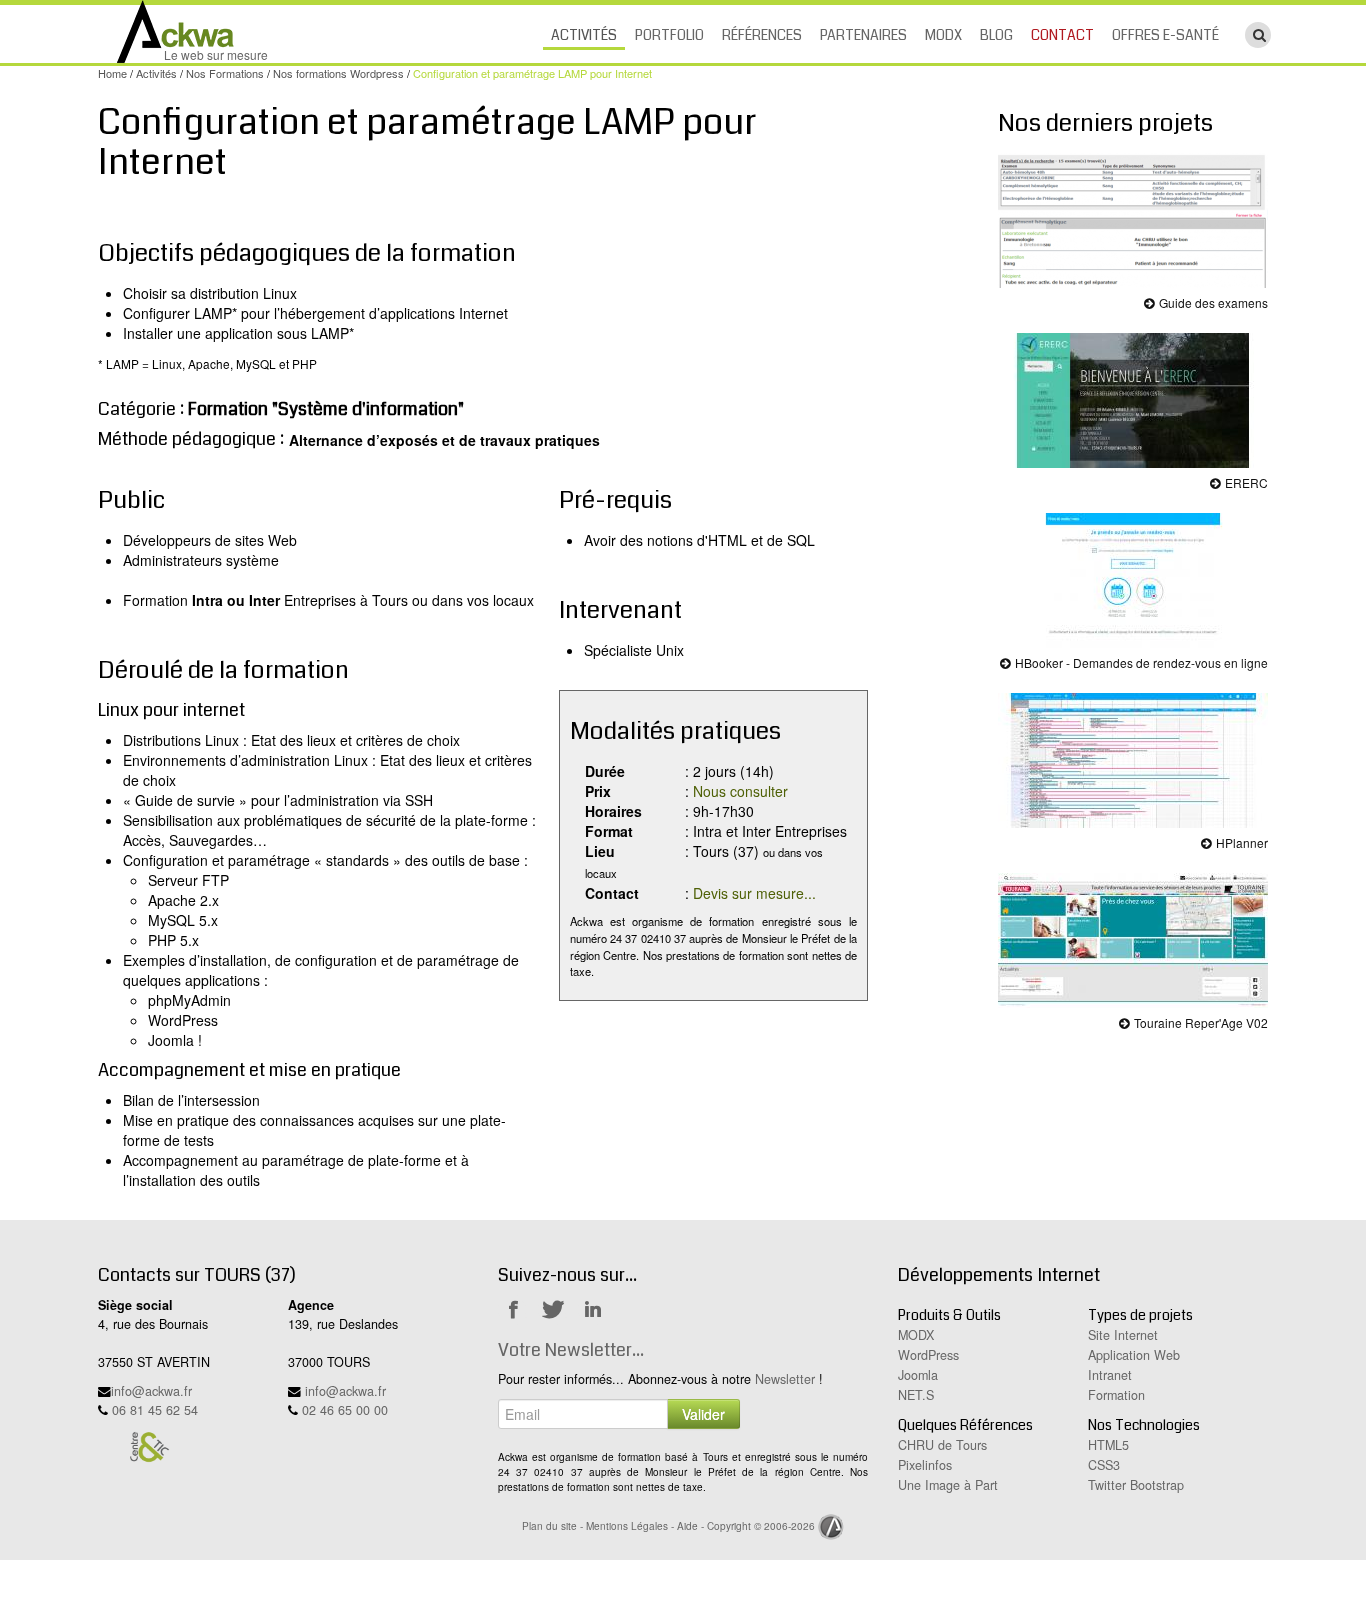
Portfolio (669, 35)
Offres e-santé (1165, 35)
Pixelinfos (925, 1465)
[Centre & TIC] (149, 1446)
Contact (1062, 35)
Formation (1116, 1395)
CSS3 (1104, 1465)
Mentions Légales (627, 1525)
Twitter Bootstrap (1136, 1485)
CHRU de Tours (942, 1445)
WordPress (928, 1355)
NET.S (916, 1395)
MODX (943, 35)
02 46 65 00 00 (345, 1410)
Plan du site (549, 1525)
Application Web (1134, 1355)
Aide (687, 1525)
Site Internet (1123, 1335)
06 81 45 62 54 (155, 1410)
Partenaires (863, 35)
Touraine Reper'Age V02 (1199, 1022)
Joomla (918, 1375)
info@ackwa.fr (151, 1391)
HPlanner (1240, 842)
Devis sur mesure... (754, 893)
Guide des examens (1212, 302)
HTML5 (1108, 1445)
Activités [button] (584, 35)
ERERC (1245, 482)
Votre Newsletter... (571, 1350)
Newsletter (785, 1379)
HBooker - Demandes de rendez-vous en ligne (1140, 662)
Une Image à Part (948, 1485)
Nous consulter (740, 791)
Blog (996, 35)
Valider (703, 1414)
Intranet (1110, 1375)
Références (762, 35)
